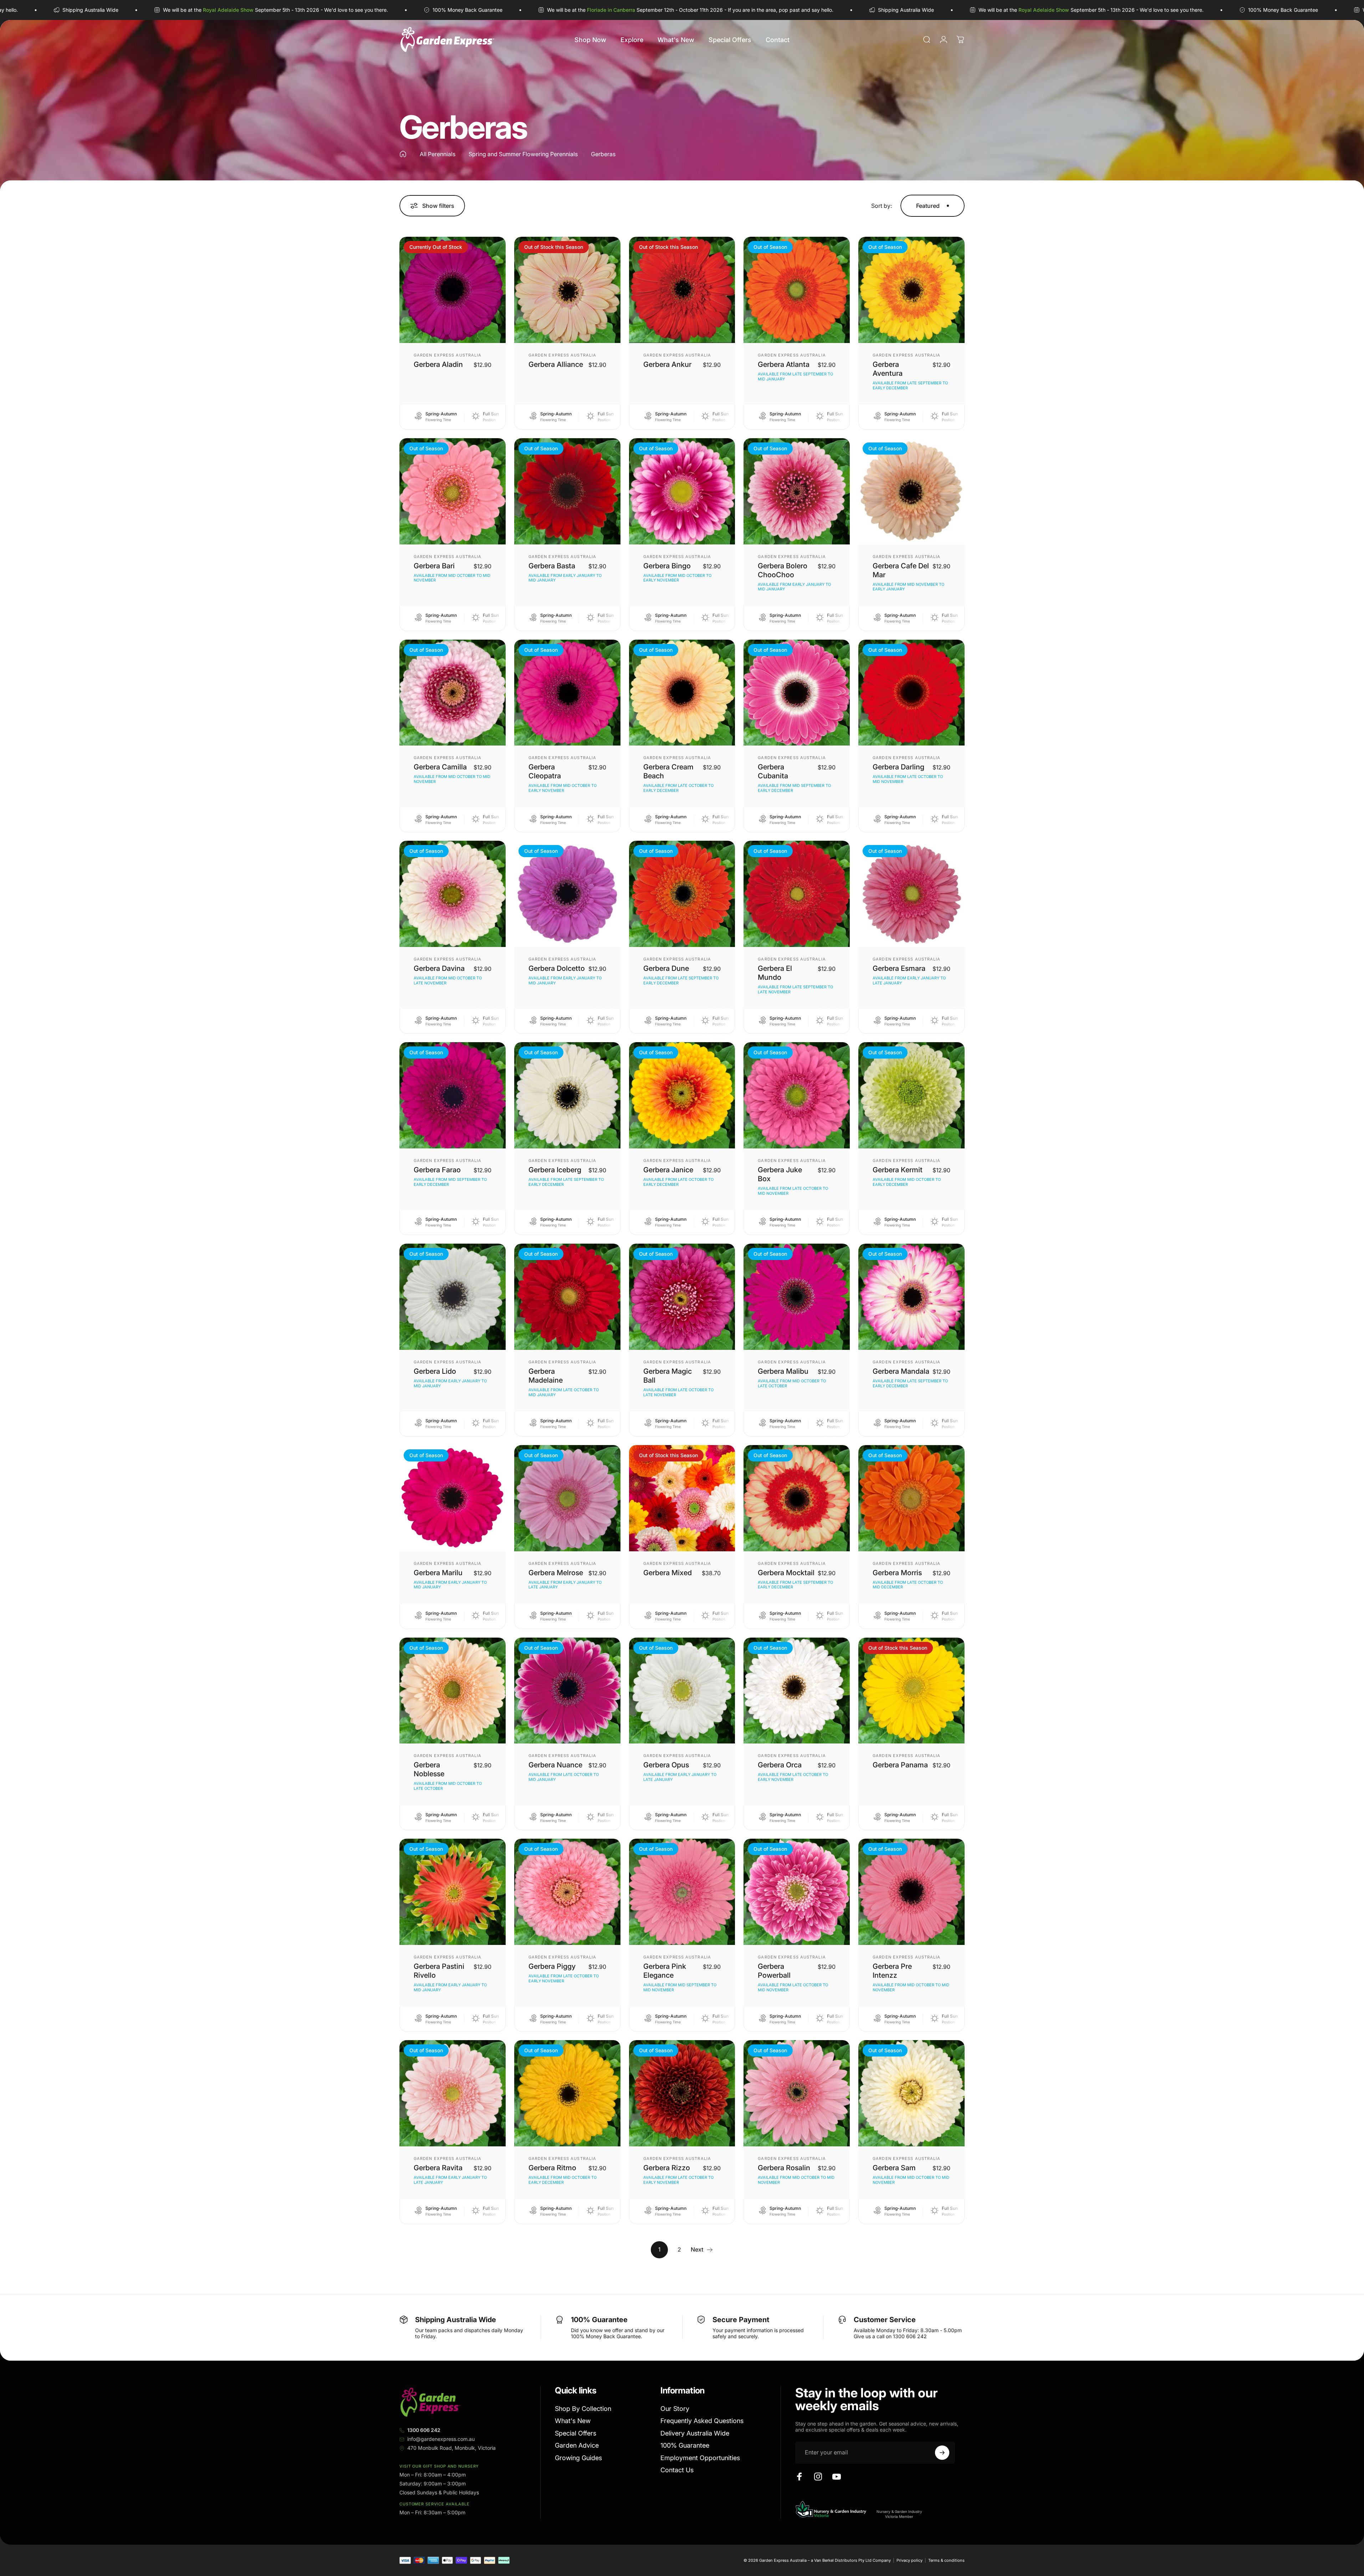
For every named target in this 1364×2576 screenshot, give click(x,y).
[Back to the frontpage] (403, 154)
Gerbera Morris (897, 1573)
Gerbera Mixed (668, 1573)
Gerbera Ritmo (552, 2168)
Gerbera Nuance (555, 1765)
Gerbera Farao (437, 1170)
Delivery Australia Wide (695, 2433)
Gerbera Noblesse (429, 1769)
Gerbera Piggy (552, 1966)
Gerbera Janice (668, 1170)
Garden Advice (577, 2445)
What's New (573, 2421)
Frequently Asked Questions (702, 2421)
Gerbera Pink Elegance (665, 1971)
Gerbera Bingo (667, 566)
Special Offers (576, 2433)
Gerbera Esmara (899, 968)
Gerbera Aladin (438, 364)
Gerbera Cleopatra (545, 771)
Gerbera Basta (552, 566)
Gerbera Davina (439, 968)
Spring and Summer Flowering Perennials (523, 154)
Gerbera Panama (900, 1765)
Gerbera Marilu (438, 1573)
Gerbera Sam (894, 2168)
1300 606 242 (424, 2430)
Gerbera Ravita (438, 2168)
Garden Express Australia (448, 355)
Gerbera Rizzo (667, 2168)
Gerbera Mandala (901, 1371)
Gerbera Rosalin (784, 2168)
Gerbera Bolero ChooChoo (783, 570)
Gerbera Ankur (667, 364)
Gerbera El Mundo (775, 973)
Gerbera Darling (898, 767)
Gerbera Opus (666, 1765)
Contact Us (677, 2470)
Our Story (675, 2409)
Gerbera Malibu (783, 1371)
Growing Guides (578, 2458)
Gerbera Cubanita (773, 771)
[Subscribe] (942, 2453)
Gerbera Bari (434, 566)
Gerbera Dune (666, 968)
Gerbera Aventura (888, 369)
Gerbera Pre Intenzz (892, 1971)
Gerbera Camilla (440, 767)
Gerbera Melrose (556, 1573)
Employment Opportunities (700, 2458)
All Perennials (438, 154)
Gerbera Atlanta (784, 364)
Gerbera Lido (435, 1371)
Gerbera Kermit (898, 1170)
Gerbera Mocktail (786, 1573)
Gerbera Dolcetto (557, 968)
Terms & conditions (946, 2560)
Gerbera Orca (780, 1765)
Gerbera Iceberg (555, 1170)
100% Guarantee (685, 2445)
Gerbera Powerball (774, 1971)
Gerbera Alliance (556, 364)
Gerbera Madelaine (546, 1376)
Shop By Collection (583, 2409)
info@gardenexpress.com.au (441, 2439)
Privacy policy (910, 2560)
